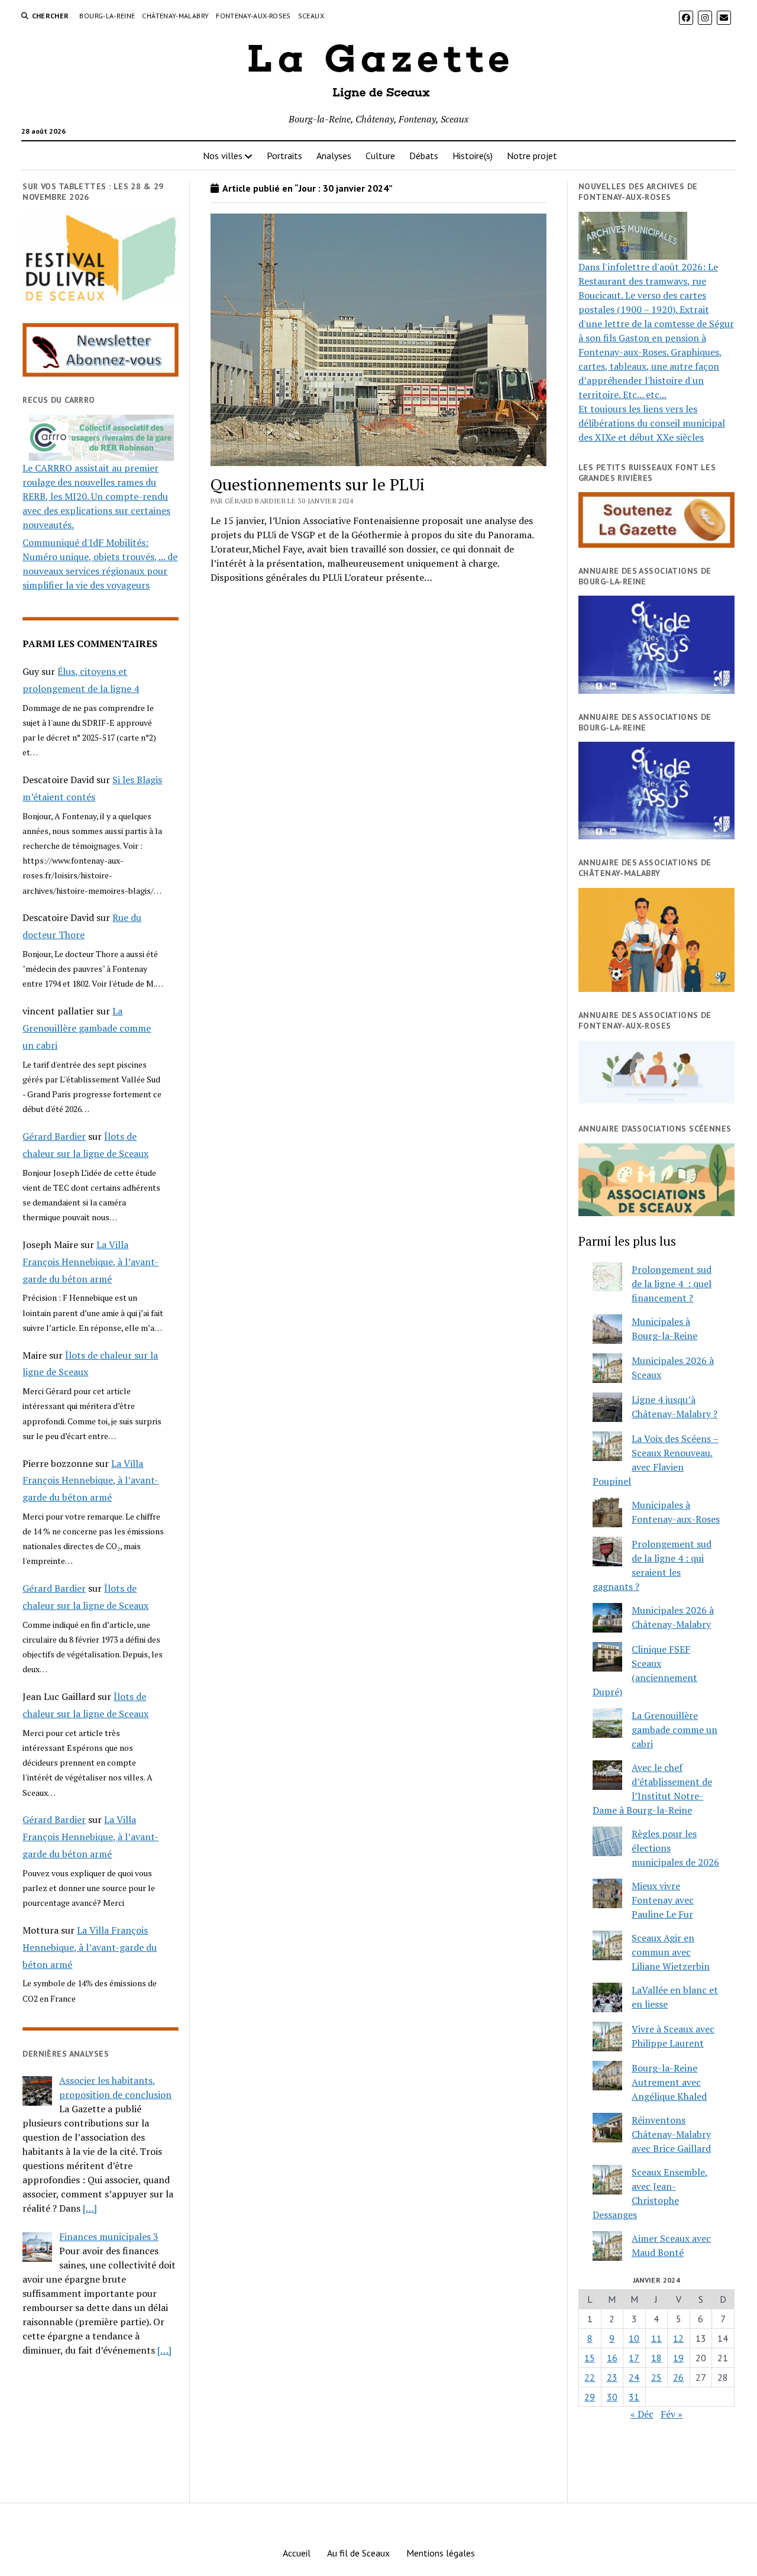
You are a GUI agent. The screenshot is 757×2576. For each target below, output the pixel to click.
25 (656, 2377)
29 (590, 2397)
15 (590, 2358)
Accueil (297, 2553)
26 (678, 2377)
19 (678, 2358)
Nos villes (223, 156)
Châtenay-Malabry (175, 16)
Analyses (334, 156)
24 (634, 2377)
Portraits (284, 156)
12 (678, 2338)
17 (634, 2358)
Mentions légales (441, 2553)
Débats (424, 156)
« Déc (642, 2414)
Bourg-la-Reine (107, 16)
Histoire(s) (473, 156)
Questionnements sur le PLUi (318, 484)
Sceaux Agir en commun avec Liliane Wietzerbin (671, 1952)
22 (590, 2377)
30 (612, 2397)
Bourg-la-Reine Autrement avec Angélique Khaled (669, 2082)
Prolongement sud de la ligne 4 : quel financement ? (672, 1284)
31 (634, 2397)
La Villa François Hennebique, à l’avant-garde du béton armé (90, 1262)
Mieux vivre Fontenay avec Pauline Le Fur (663, 1900)
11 (656, 2338)
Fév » (672, 2414)
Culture (380, 156)
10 (634, 2338)
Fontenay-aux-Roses (253, 16)
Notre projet (532, 156)
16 (612, 2358)
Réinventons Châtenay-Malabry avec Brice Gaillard (671, 2134)
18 (656, 2358)
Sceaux (311, 16)
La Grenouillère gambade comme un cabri (87, 1028)
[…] (90, 2208)
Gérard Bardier (54, 1136)
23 (612, 2377)
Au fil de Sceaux (358, 2553)
